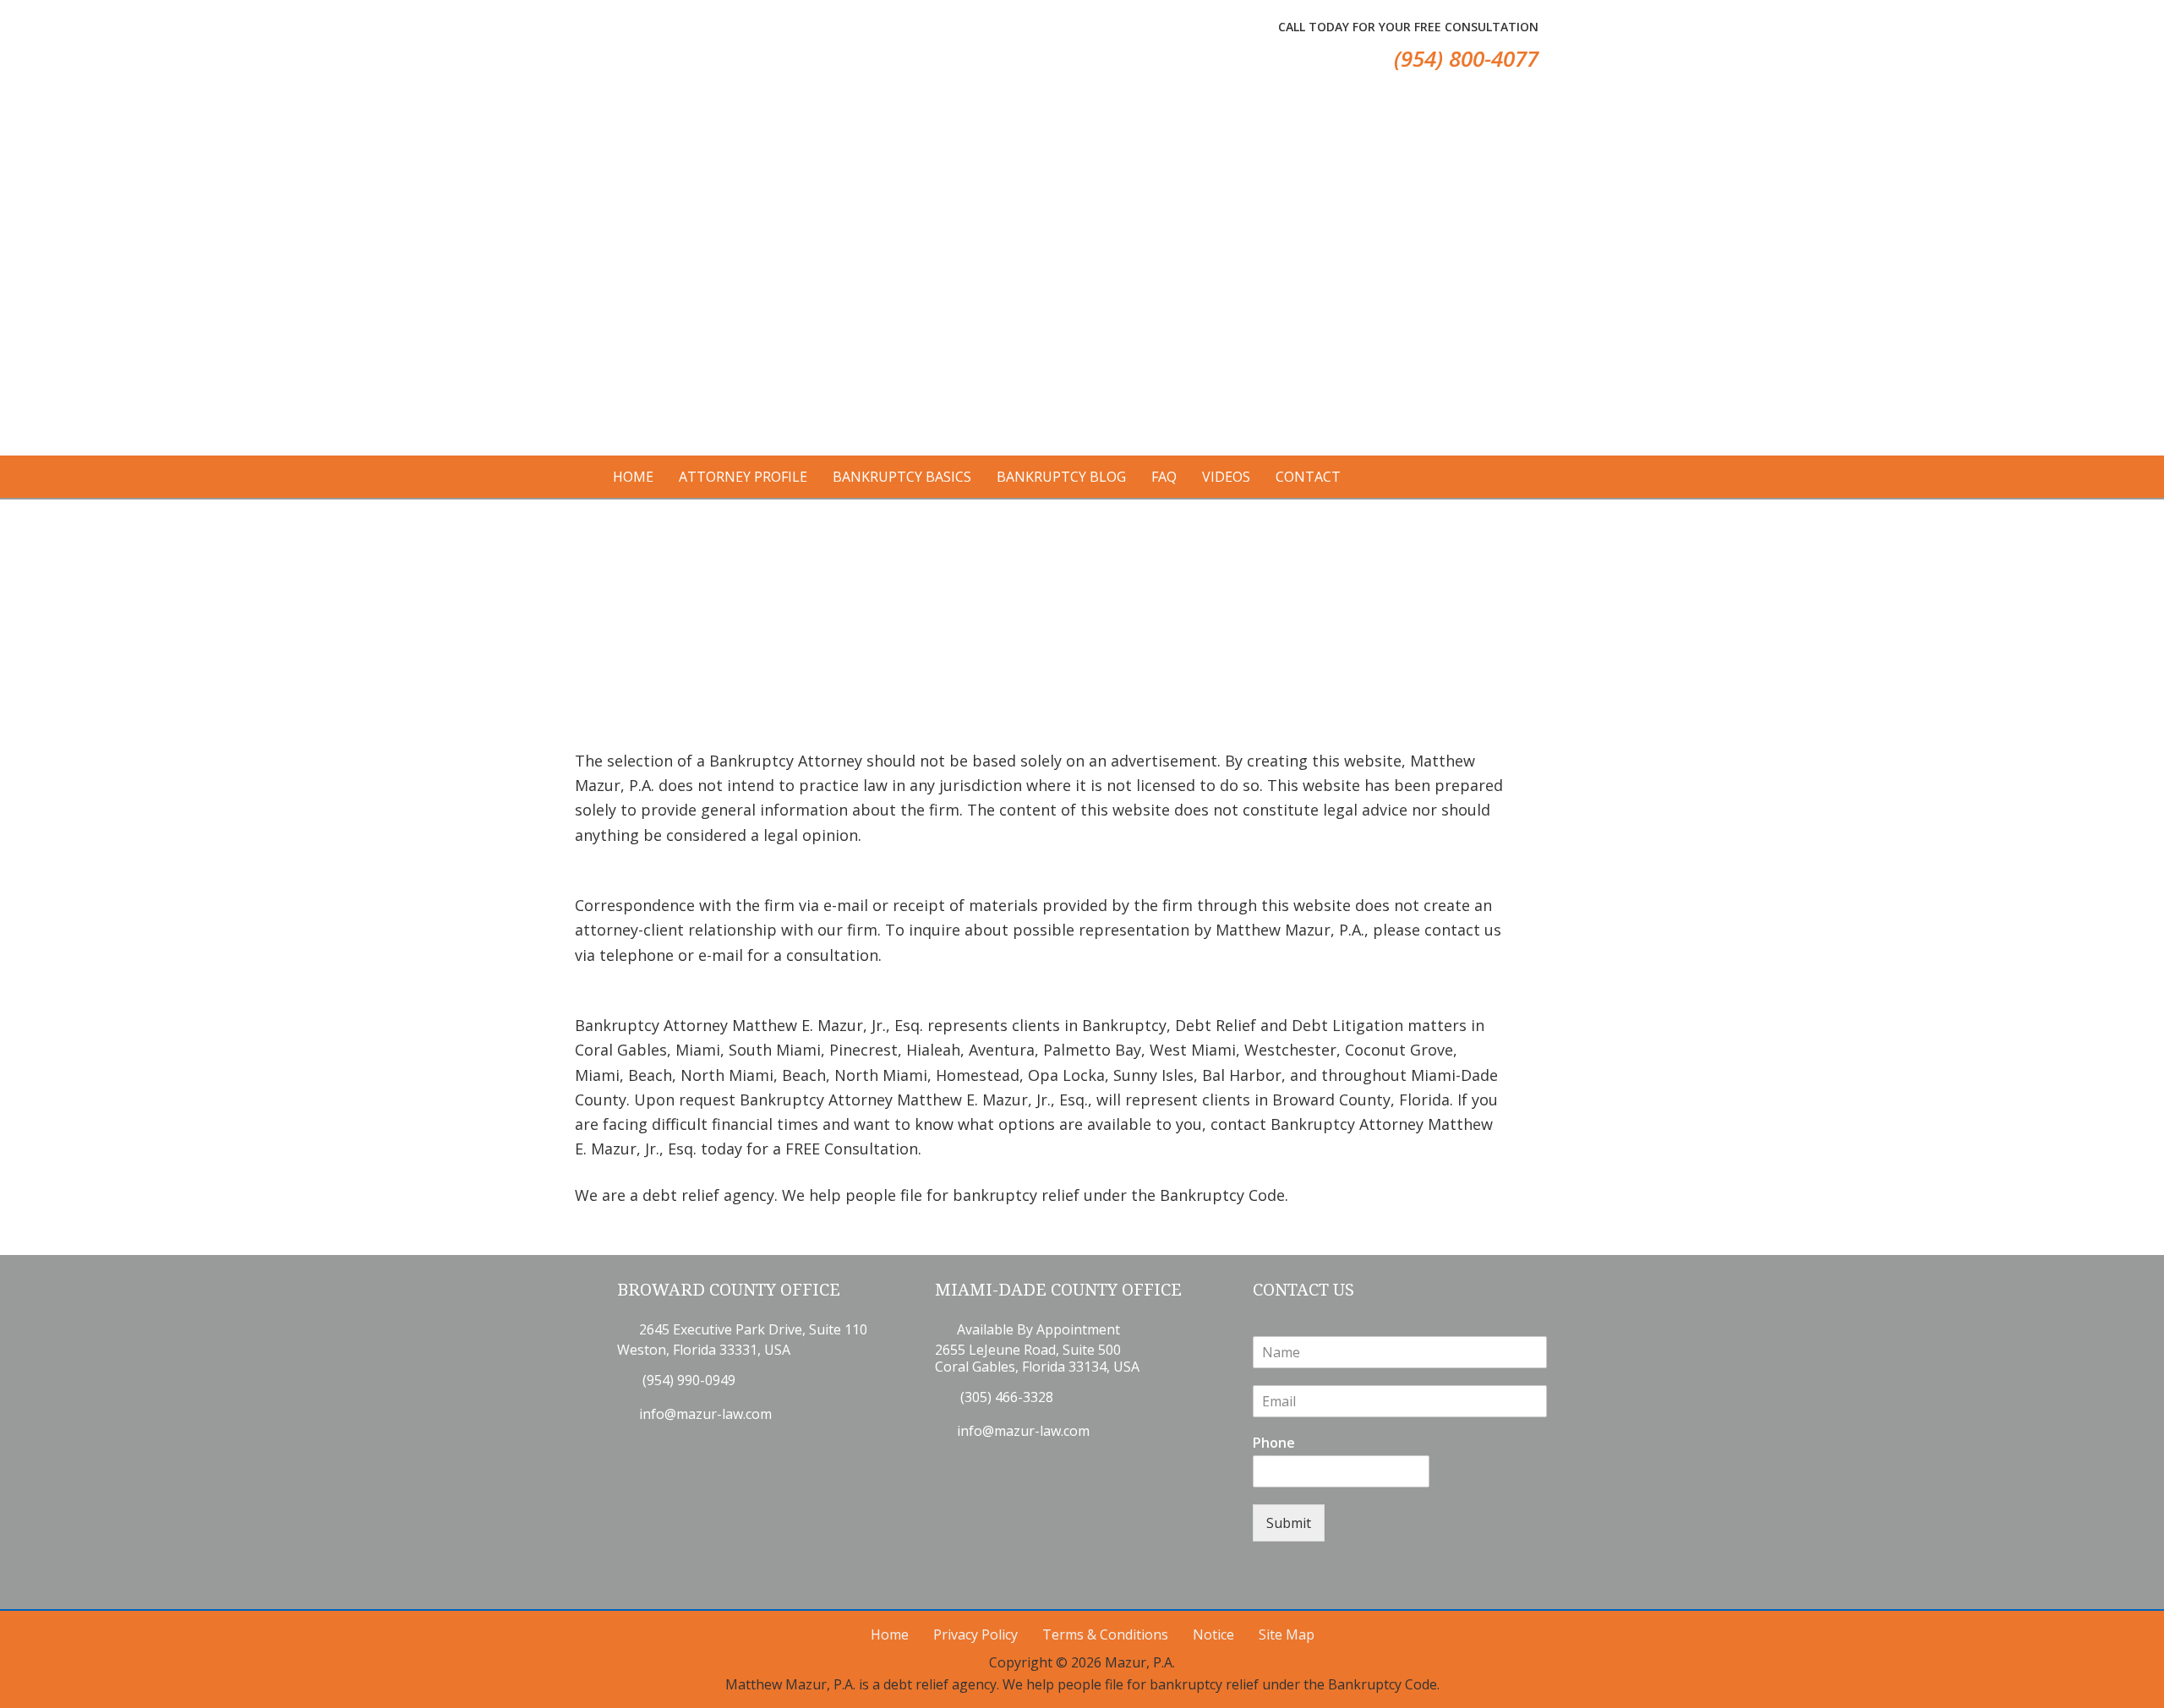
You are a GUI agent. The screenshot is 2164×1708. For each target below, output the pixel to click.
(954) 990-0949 (687, 1380)
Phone (1274, 1443)
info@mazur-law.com (705, 1414)
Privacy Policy (975, 1634)
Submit (1289, 1523)
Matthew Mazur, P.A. (667, 51)
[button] (946, 266)
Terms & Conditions (1105, 1634)
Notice (1213, 1634)
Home (890, 1634)
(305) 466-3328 (1005, 1397)
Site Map (1287, 1634)
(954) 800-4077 (1466, 58)
